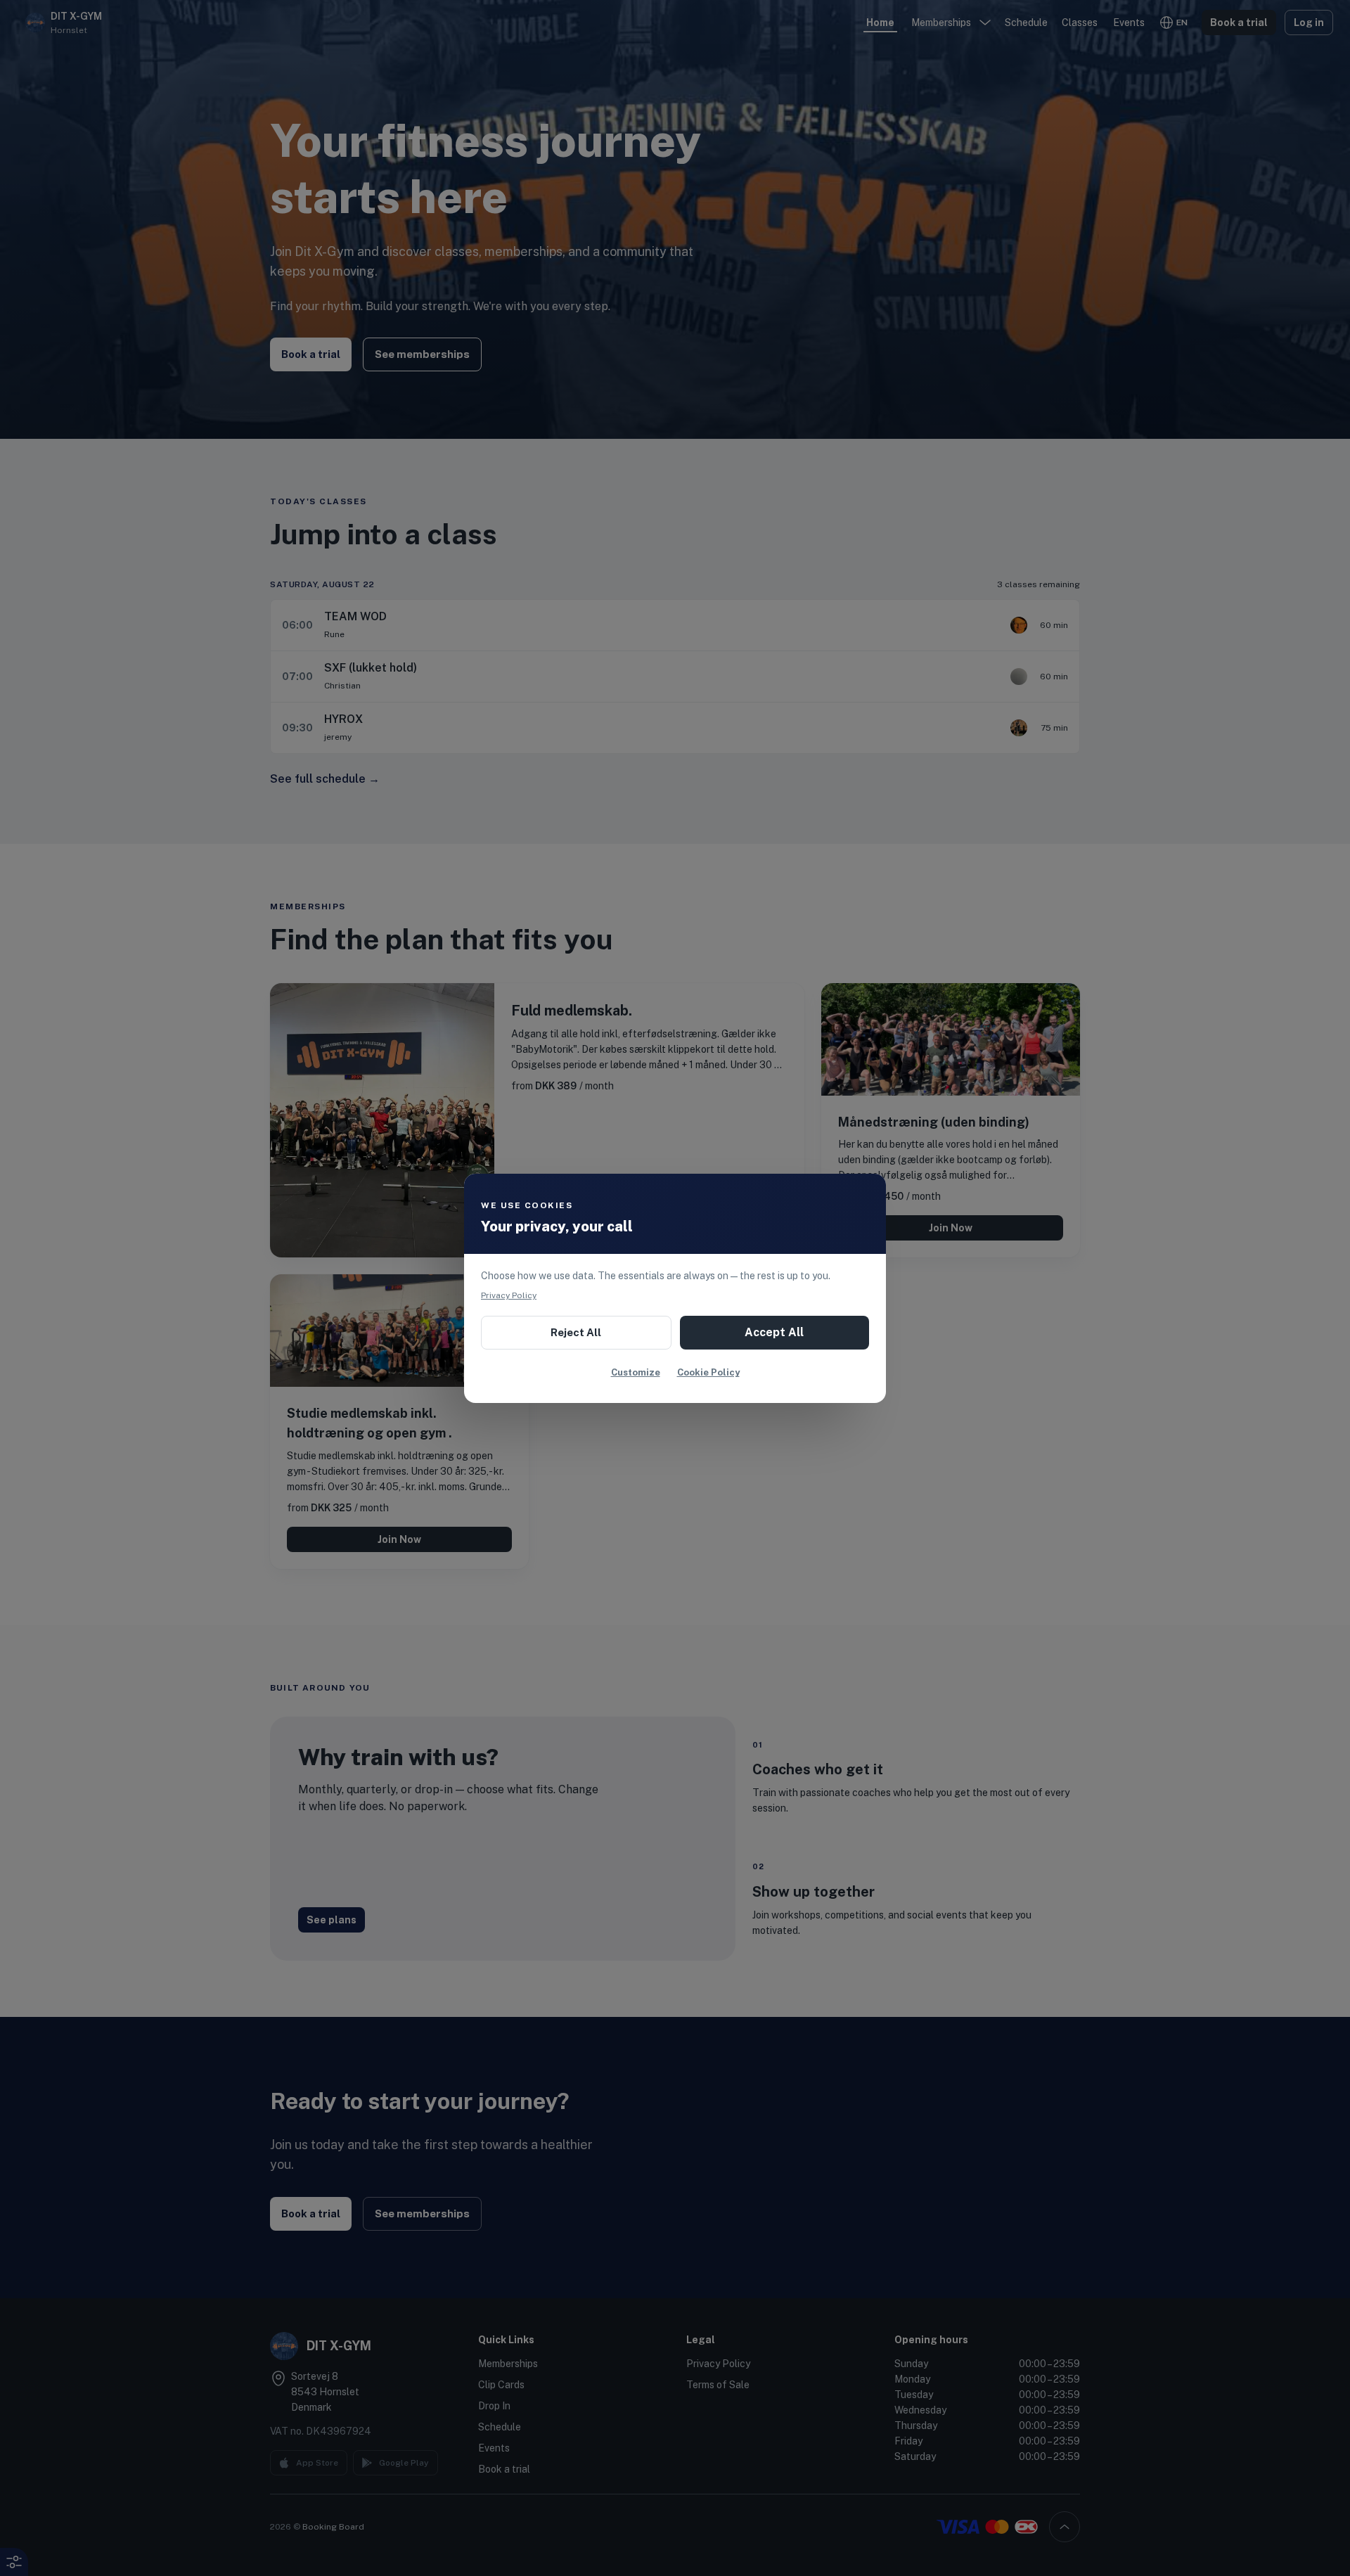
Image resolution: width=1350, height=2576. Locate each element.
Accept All (774, 1332)
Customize (636, 1372)
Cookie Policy (708, 1372)
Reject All (576, 1332)
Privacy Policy (509, 1295)
